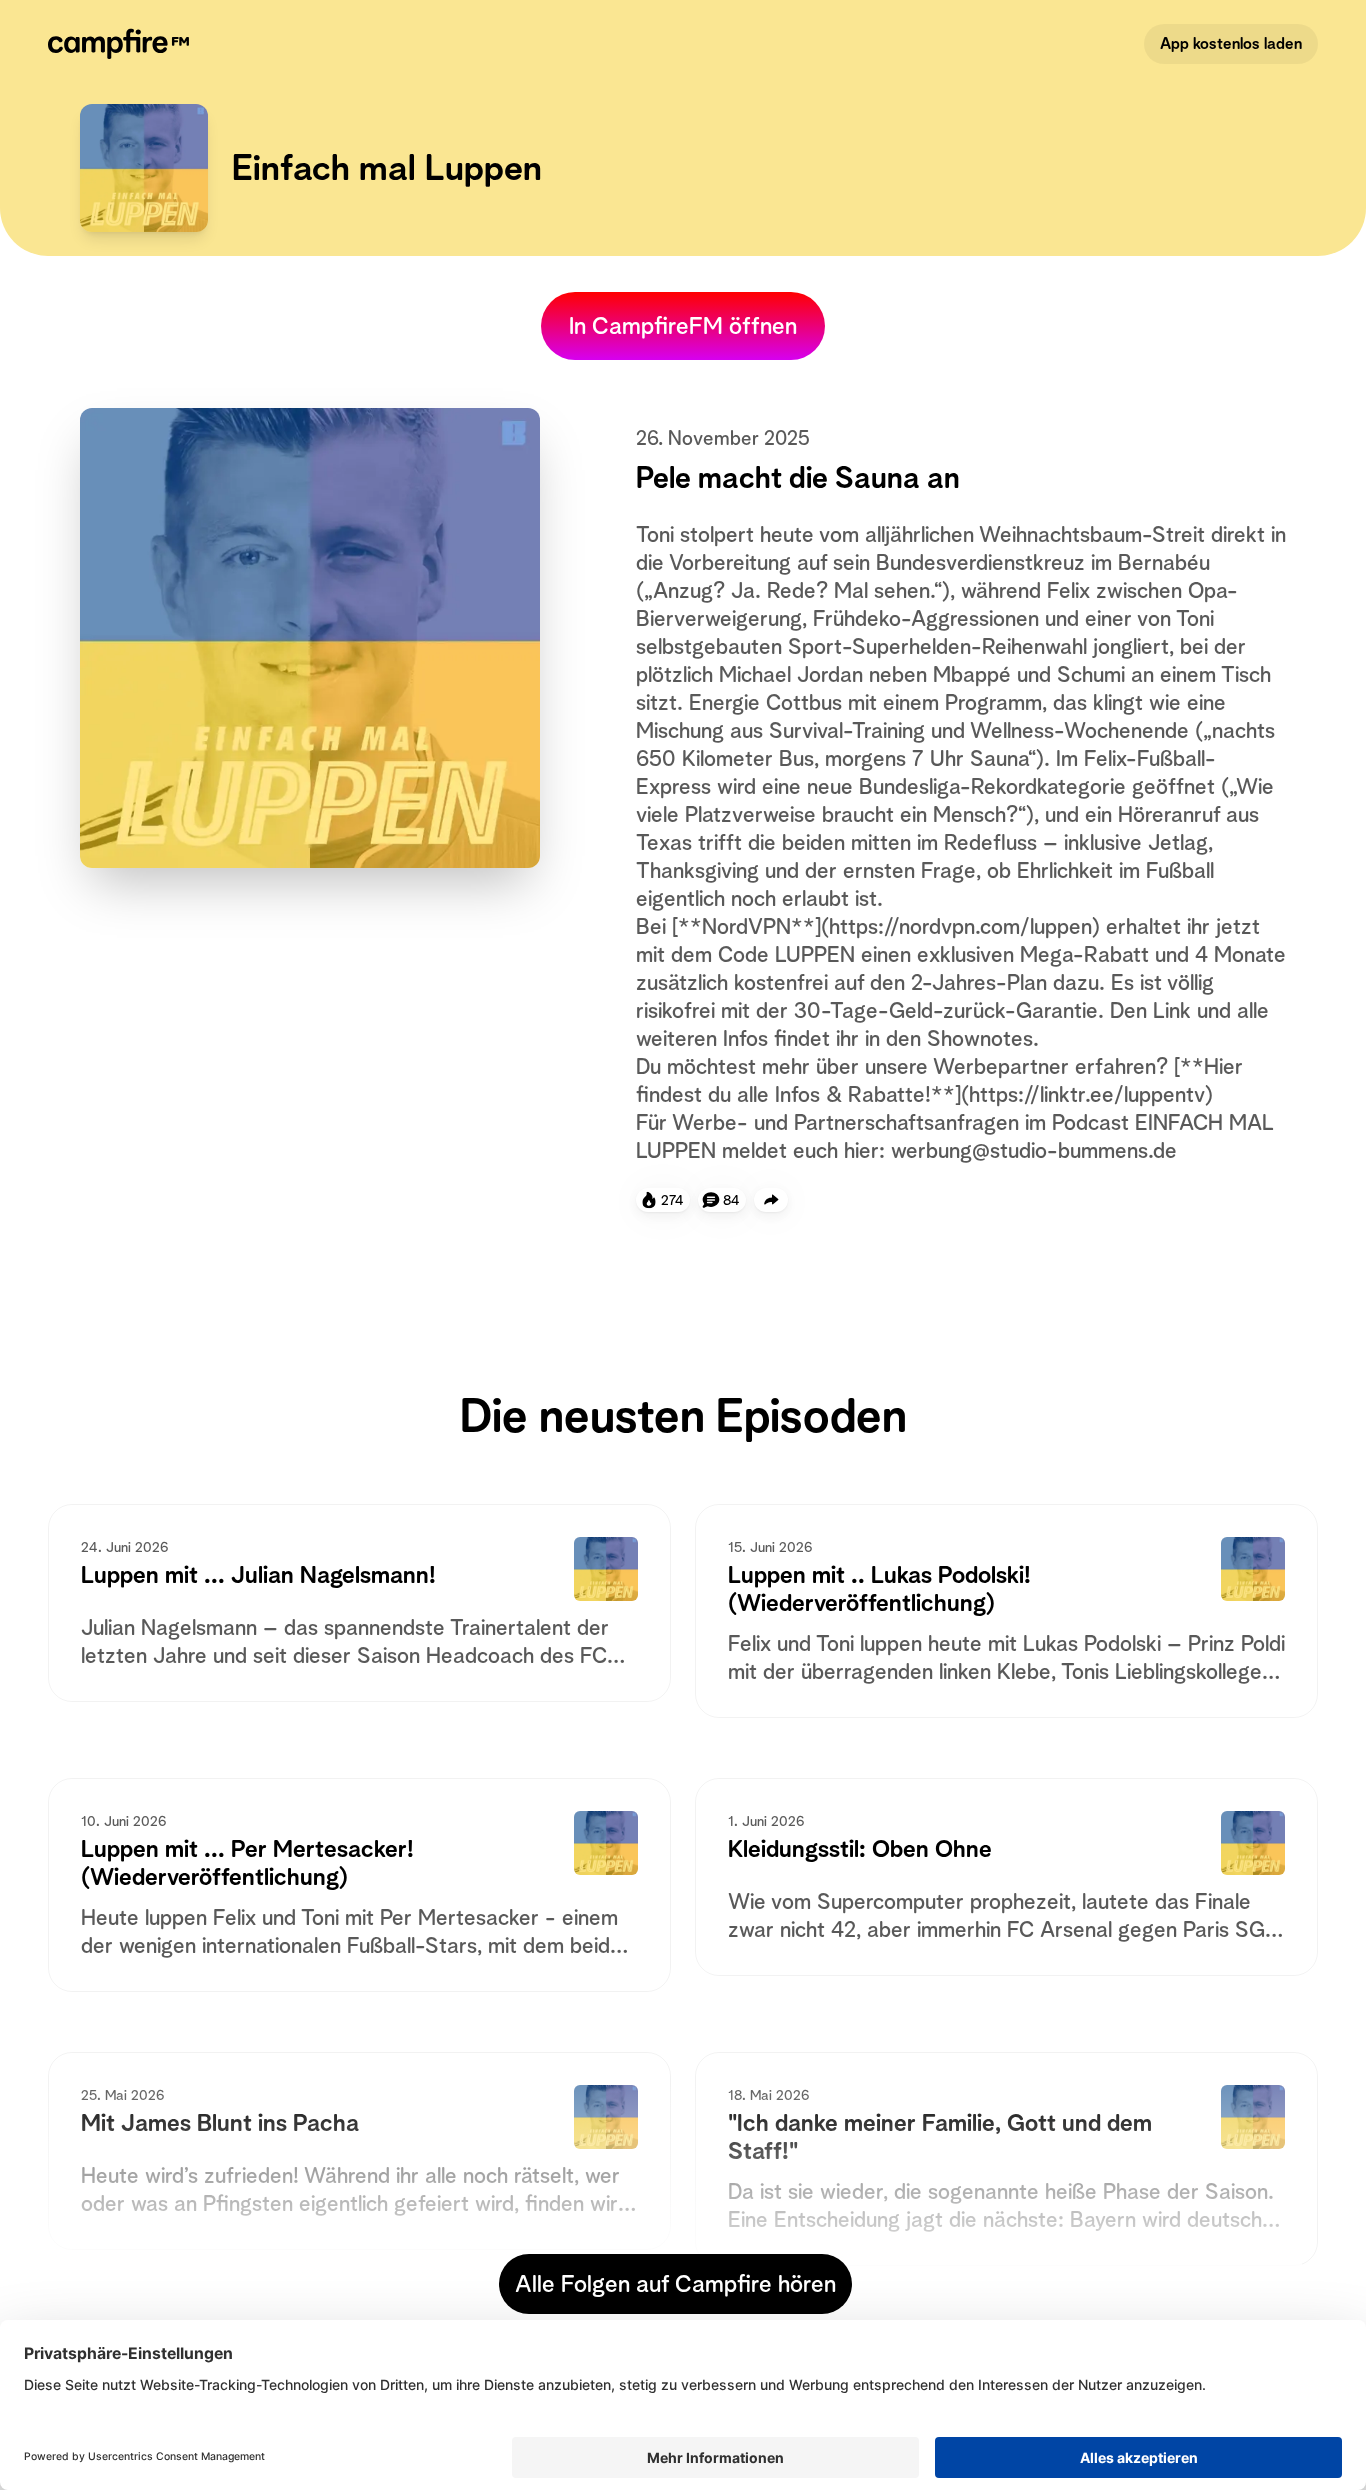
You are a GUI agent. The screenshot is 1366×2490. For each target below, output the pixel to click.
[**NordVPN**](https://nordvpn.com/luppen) (886, 926)
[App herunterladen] (771, 1200)
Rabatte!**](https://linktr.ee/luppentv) (1030, 1094)
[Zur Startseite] (122, 44)
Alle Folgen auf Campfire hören (675, 2284)
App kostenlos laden (1231, 43)
